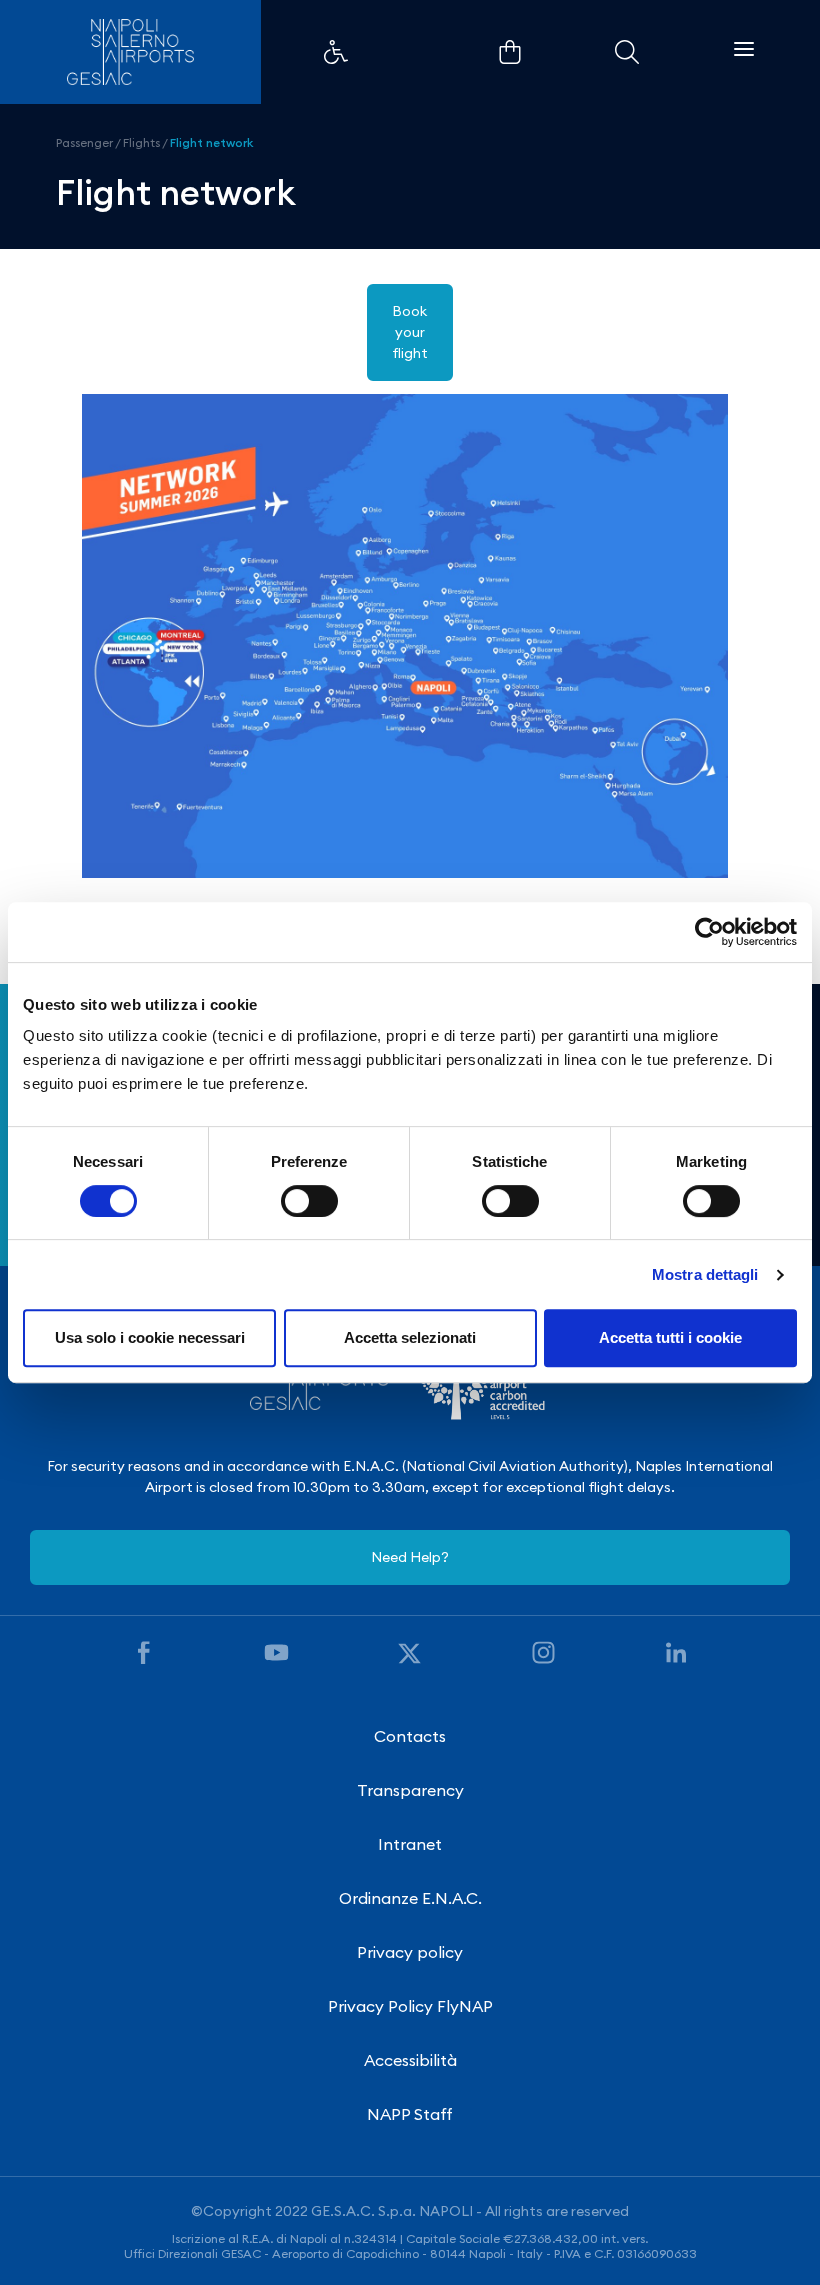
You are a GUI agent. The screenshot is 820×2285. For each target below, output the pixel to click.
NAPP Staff (410, 2114)
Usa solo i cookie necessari (150, 1337)
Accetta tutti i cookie (670, 1337)
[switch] (309, 1201)
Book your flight (410, 332)
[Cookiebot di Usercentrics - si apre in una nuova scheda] (709, 932)
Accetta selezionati (410, 1337)
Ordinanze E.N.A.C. (410, 1898)
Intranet (410, 1844)
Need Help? (410, 1557)
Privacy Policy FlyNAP (410, 2006)
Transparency (410, 1790)
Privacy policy (410, 1952)
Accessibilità (410, 2060)
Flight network (211, 142)
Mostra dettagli (705, 1274)
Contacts (410, 1736)
